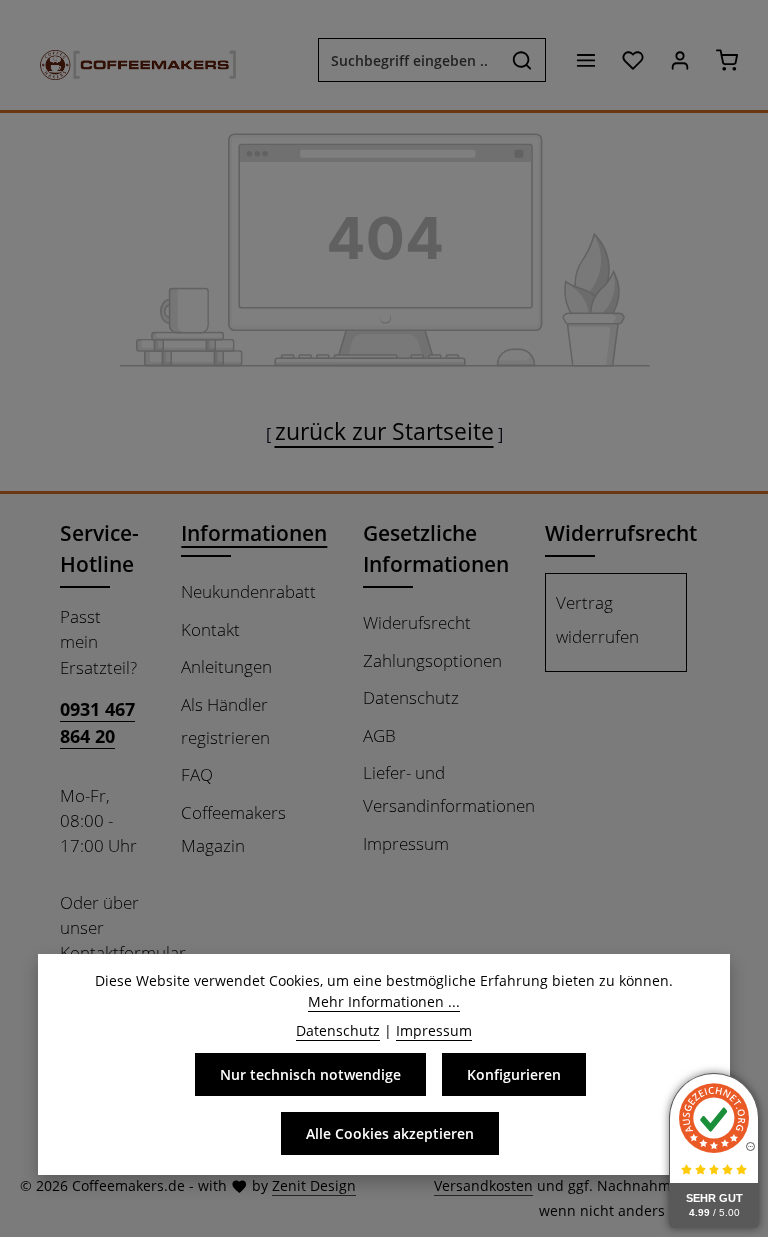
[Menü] (585, 60)
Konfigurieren (514, 1074)
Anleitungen (226, 666)
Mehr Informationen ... (384, 1001)
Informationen (254, 533)
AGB (379, 735)
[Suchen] (522, 60)
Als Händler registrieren (225, 721)
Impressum (406, 843)
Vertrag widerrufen (597, 619)
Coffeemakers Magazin (233, 829)
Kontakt (210, 629)
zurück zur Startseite (384, 431)
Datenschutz (411, 697)
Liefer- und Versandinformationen (449, 789)
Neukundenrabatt (248, 591)
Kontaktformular (123, 952)
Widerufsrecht (417, 622)
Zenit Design (314, 1185)
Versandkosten (483, 1185)
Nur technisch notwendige (310, 1074)
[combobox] (409, 60)
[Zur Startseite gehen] (128, 60)
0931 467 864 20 (97, 722)
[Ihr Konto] (679, 60)
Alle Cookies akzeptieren (390, 1133)
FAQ (197, 774)
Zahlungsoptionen (432, 660)
